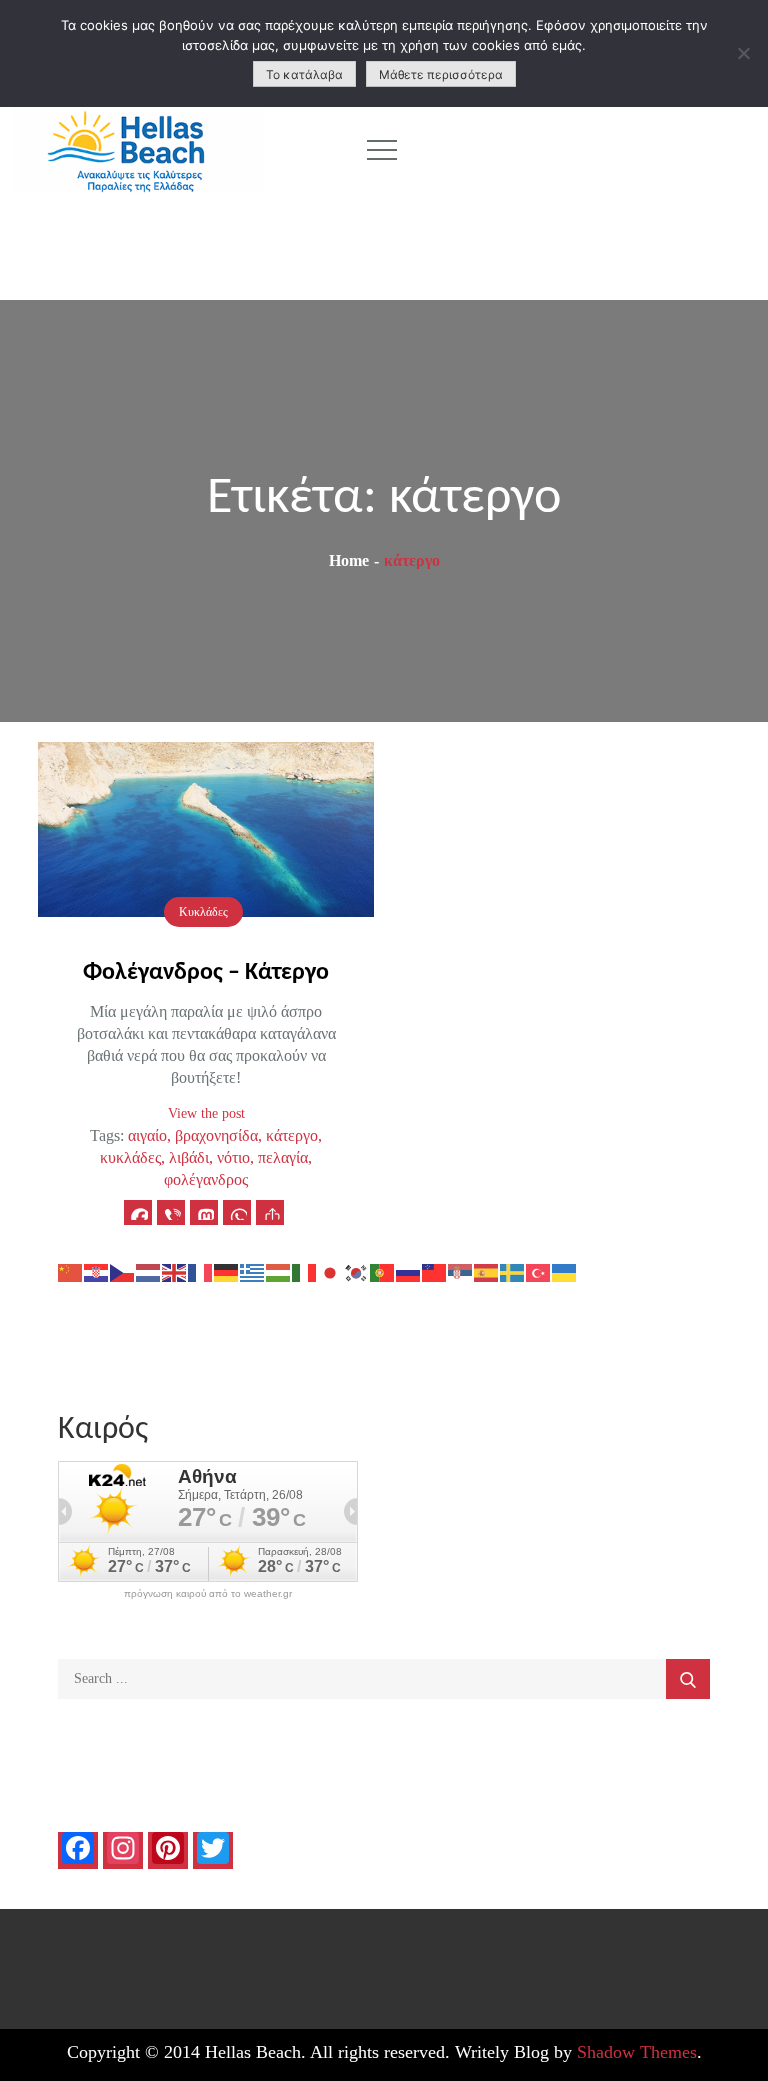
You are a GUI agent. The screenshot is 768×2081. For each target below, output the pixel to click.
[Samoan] (435, 1271)
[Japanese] (331, 1271)
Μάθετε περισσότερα (441, 74)
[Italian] (305, 1271)
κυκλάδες (130, 1157)
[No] (743, 53)
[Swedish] (513, 1271)
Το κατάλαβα (304, 74)
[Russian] (409, 1271)
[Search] (688, 1679)
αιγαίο (147, 1135)
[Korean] (357, 1271)
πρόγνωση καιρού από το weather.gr (208, 1594)
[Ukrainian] (565, 1271)
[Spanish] (487, 1271)
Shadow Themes (637, 2052)
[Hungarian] (279, 1271)
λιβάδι (189, 1157)
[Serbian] (461, 1271)
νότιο (233, 1157)
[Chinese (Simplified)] (71, 1271)
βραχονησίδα (216, 1135)
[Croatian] (97, 1271)
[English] (175, 1271)
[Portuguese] (383, 1271)
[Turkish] (539, 1271)
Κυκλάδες (203, 912)
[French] (201, 1271)
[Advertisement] (595, 150)
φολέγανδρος (206, 1179)
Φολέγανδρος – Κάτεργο (206, 973)
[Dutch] (149, 1271)
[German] (227, 1271)
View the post (206, 1113)
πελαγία (283, 1157)
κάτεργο (292, 1135)
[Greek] (253, 1271)
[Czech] (123, 1271)
